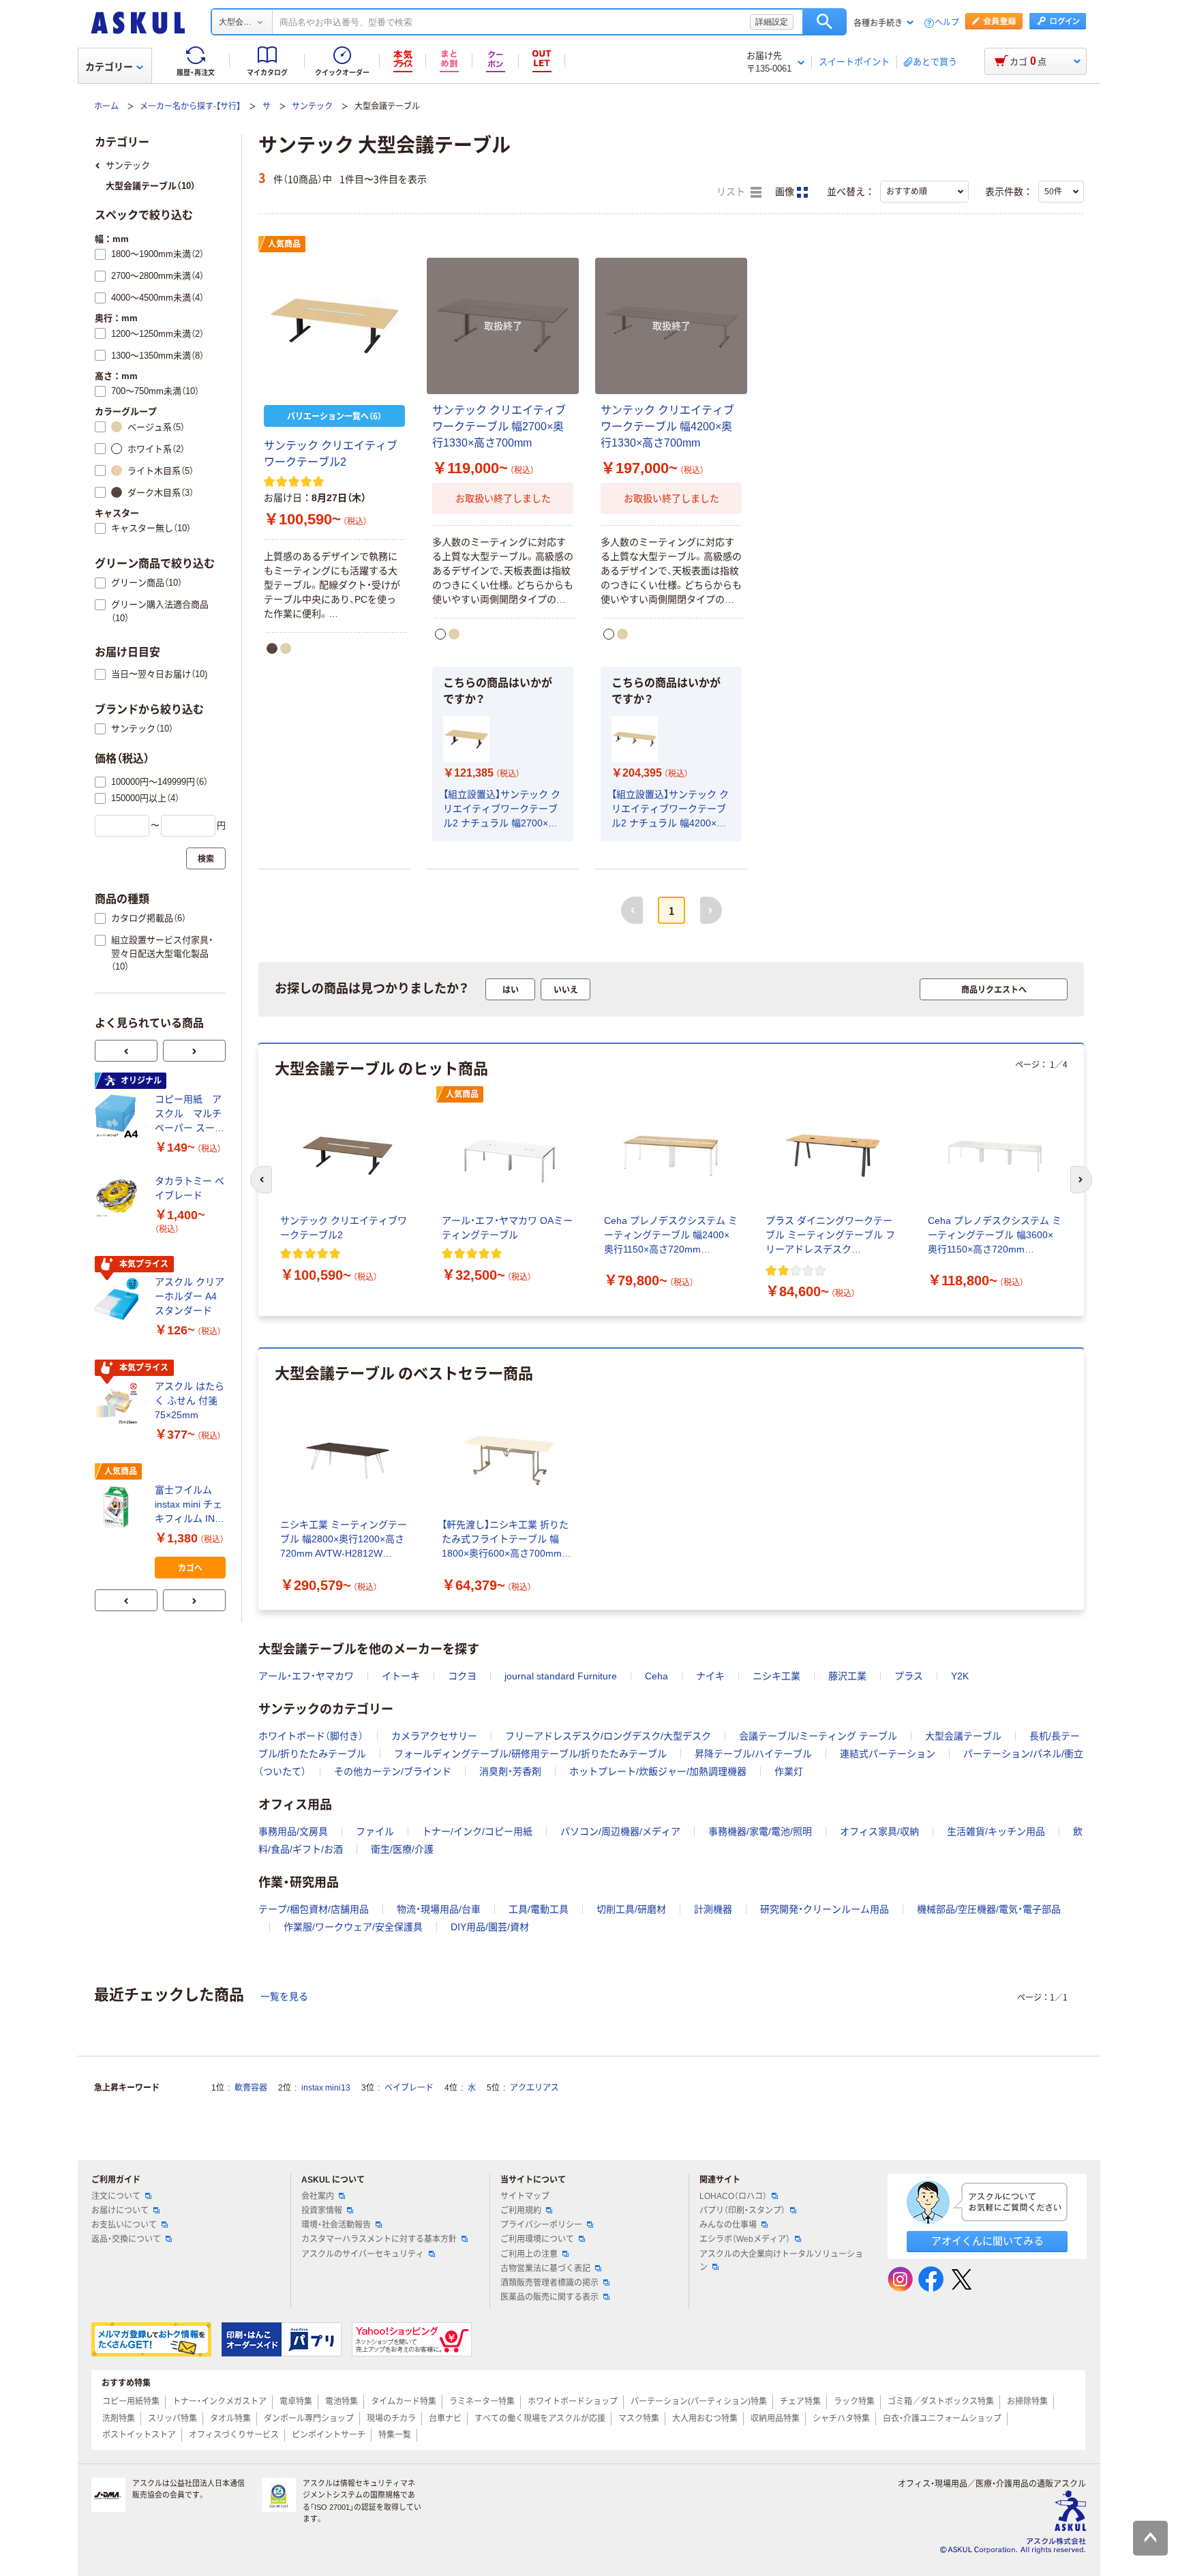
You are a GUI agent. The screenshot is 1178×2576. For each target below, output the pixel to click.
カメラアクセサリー (434, 1736)
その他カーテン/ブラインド (393, 1771)
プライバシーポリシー (541, 2225)
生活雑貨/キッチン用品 (996, 1831)
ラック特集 (854, 2401)
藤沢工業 (847, 1676)
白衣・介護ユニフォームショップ (942, 2418)
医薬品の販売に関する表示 (549, 2297)
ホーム (106, 106)
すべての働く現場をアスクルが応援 (540, 2418)
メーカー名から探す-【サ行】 (190, 106)
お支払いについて (124, 2225)
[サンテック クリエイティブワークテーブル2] (334, 326)
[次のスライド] (194, 1051)
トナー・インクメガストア (220, 2401)
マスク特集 (639, 2418)
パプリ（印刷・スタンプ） (742, 2211)
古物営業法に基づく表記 (545, 2268)
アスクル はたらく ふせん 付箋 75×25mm (190, 1401)
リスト (732, 192)
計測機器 (713, 1909)
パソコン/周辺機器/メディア (620, 1831)
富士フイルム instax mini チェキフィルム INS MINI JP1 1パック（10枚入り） (188, 1505)
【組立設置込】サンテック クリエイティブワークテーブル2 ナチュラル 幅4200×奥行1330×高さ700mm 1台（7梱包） (670, 810)
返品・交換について (126, 2239)
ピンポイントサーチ (329, 2435)
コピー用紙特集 (131, 2401)
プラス (909, 1676)
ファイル (375, 1831)
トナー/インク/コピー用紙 (477, 1831)
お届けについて (120, 2211)
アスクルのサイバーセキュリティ (363, 2254)
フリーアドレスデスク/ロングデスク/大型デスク (608, 1736)
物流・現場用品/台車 (439, 1909)
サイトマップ (525, 2196)
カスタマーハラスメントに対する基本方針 (379, 2239)
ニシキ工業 (776, 1676)
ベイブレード (409, 2088)
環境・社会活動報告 (336, 2225)
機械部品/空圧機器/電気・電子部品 (989, 1909)
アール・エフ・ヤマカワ (306, 1676)
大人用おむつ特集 (705, 2418)
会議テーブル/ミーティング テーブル (818, 1736)
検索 (825, 22)
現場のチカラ (391, 2418)
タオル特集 (230, 2418)
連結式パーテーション (888, 1754)
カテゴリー (109, 67)
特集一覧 (395, 2435)
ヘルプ (947, 23)
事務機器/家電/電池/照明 (760, 1831)
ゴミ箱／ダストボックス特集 (941, 2401)
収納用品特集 (775, 2418)
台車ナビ (445, 2418)
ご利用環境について (537, 2239)
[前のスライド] (126, 1051)
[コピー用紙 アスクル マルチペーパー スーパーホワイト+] (119, 1116)
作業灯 (789, 1771)
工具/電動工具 (539, 1909)
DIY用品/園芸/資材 (490, 1927)
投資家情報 (322, 2211)
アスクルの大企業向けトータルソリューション (781, 2261)
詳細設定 (772, 22)
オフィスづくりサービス (234, 2435)
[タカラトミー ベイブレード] (119, 1198)
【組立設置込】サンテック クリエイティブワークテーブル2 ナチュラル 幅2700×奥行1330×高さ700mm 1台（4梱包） (502, 810)
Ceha (656, 1676)
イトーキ (401, 1676)
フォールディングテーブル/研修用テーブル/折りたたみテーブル (530, 1754)
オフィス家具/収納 (879, 1831)
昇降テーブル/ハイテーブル (753, 1754)
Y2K (960, 1676)
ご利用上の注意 (529, 2254)
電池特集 (342, 2401)
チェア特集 (800, 2401)
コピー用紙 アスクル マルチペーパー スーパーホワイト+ (190, 1114)
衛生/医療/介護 (402, 1849)
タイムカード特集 (404, 2401)
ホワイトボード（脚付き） (311, 1736)
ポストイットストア (139, 2435)
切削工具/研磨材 (631, 1909)
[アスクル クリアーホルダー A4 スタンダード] (119, 1300)
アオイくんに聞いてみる (987, 2241)
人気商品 (284, 244)
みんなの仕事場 (728, 2225)
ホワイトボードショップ (573, 2401)
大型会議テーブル (963, 1736)
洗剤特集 (119, 2418)
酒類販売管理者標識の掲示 (549, 2283)
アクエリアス (534, 2088)
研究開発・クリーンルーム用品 (825, 1909)
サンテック (312, 106)
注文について (116, 2196)
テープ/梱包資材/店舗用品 (314, 1909)
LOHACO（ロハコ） (733, 2196)
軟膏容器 (251, 2088)
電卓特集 (296, 2401)
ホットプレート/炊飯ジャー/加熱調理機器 (658, 1771)
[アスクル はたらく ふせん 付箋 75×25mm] (119, 1403)
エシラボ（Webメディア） (745, 2239)
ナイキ (710, 1676)
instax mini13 (326, 2088)
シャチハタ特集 (841, 2418)
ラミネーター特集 (482, 2401)
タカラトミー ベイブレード (190, 1188)
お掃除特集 (1027, 2401)
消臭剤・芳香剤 (510, 1771)
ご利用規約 (521, 2211)
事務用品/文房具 (293, 1831)
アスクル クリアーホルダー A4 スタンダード (190, 1296)
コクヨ (462, 1676)
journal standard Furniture (561, 1676)
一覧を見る (284, 1996)
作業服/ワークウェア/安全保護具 (353, 1927)
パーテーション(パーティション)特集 (699, 2401)
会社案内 (318, 2196)
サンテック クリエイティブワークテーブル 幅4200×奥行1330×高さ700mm (667, 426)
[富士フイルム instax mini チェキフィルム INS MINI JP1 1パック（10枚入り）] (119, 1507)
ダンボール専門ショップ (309, 2418)
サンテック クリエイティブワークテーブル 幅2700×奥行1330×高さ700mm (499, 426)
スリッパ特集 (172, 2418)
